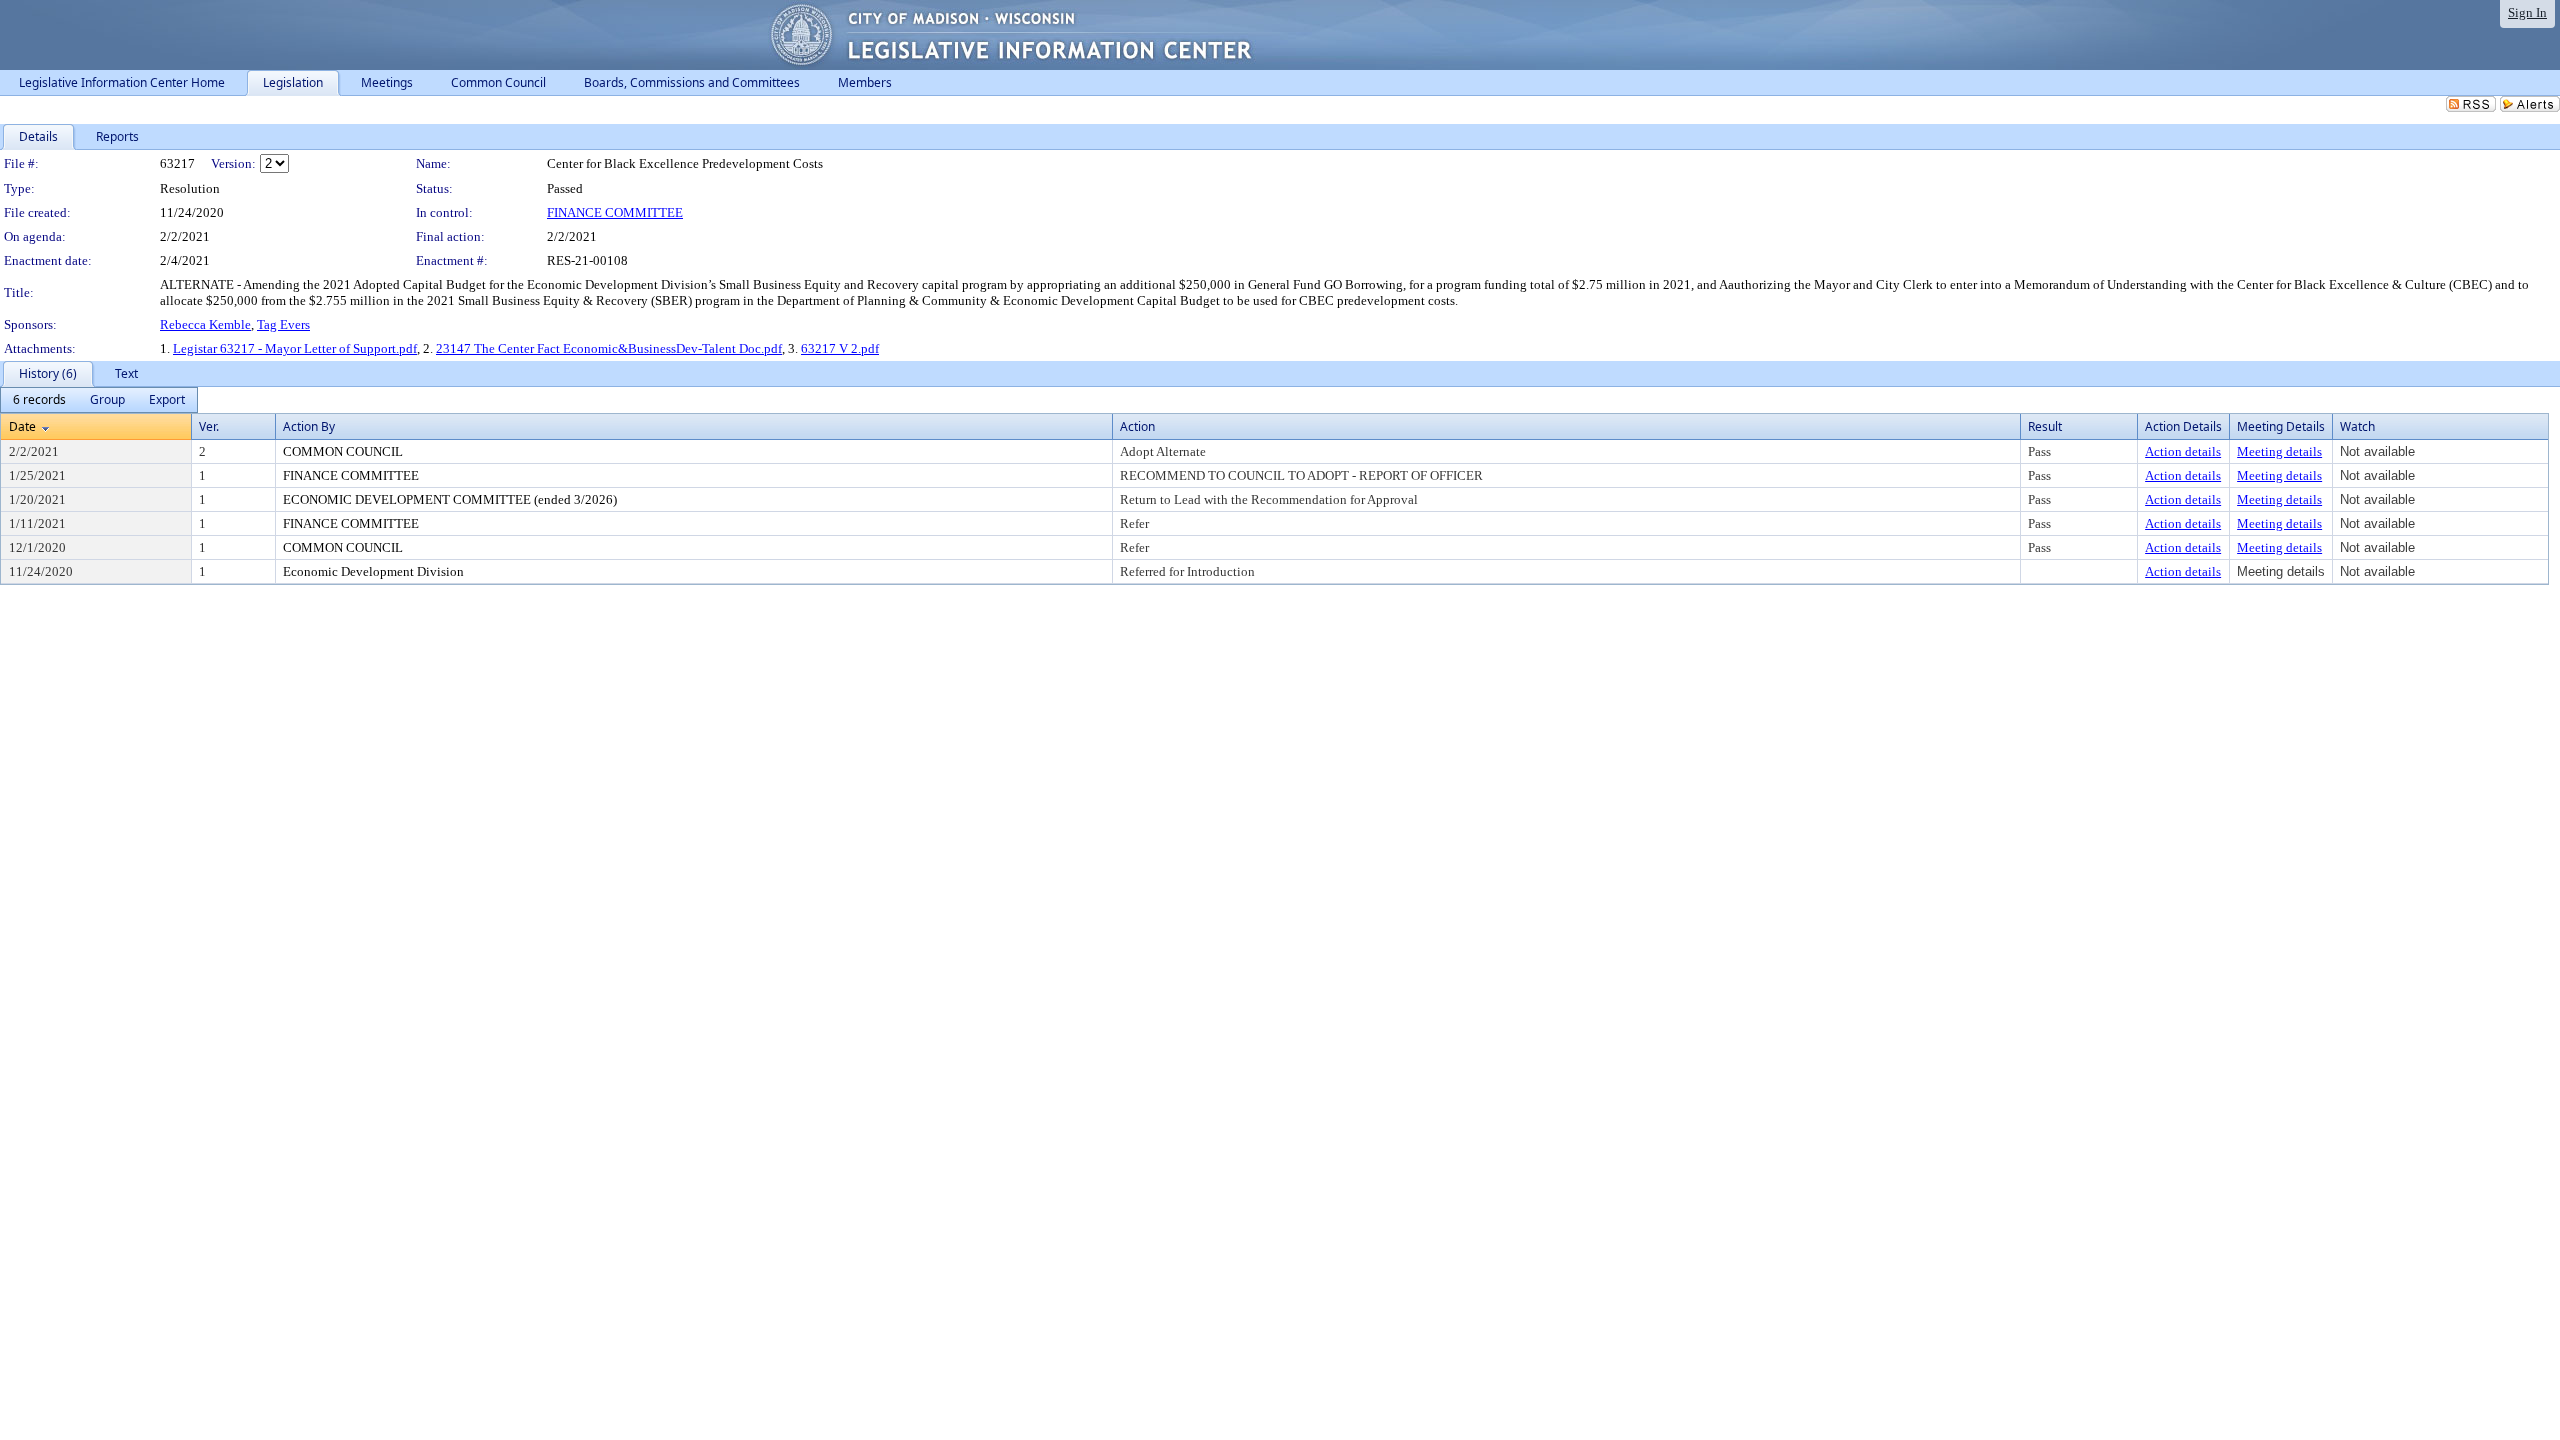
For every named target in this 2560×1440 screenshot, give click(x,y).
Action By (309, 426)
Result (2045, 426)
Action (1137, 426)
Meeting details (2279, 451)
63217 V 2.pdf (840, 348)
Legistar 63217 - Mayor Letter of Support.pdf (295, 348)
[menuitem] (39, 400)
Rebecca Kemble (205, 324)
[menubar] (99, 400)
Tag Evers (283, 324)
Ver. (209, 426)
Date (22, 426)
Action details (2183, 451)
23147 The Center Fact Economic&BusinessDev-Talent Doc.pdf (609, 348)
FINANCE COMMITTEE (615, 212)
